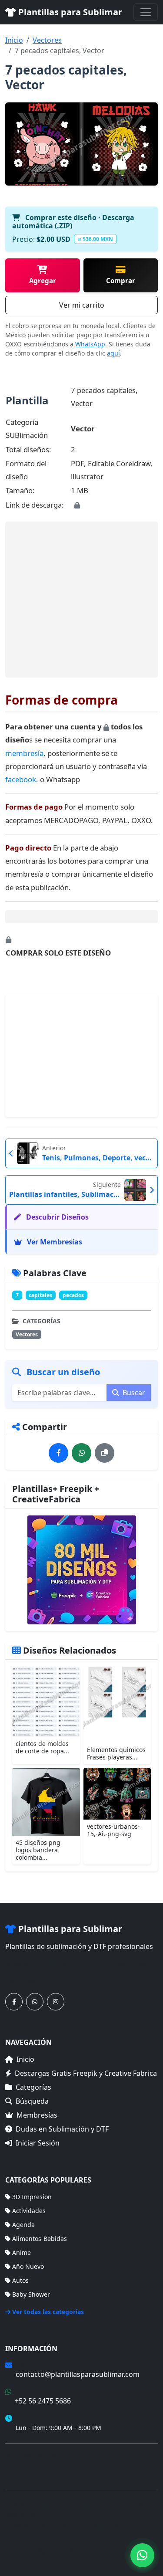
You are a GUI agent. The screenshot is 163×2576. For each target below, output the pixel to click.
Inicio (14, 40)
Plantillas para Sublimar (69, 12)
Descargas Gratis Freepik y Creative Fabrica (86, 2073)
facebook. (22, 779)
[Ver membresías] (81, 1570)
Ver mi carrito (82, 305)
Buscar (133, 1393)
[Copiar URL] (105, 1453)
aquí (113, 353)
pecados (73, 1295)
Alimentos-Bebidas (40, 2239)
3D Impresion (32, 2197)
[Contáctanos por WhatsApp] (35, 2002)
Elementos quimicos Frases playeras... (116, 1753)
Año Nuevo (28, 2266)
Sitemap (121, 2551)
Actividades (29, 2211)
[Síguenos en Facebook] (14, 2002)
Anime (22, 2252)
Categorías (33, 2087)
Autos (20, 2280)
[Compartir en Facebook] (58, 1453)
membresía (24, 753)
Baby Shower (31, 2294)
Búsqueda (32, 2101)
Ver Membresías (54, 1242)
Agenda (23, 2225)
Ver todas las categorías (48, 2312)
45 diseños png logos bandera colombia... (38, 1850)
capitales (40, 1295)
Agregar (43, 281)
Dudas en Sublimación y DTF (62, 2129)
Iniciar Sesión (38, 2143)
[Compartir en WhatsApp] (81, 1453)
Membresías (37, 2115)
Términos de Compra (36, 2455)
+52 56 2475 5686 (43, 2401)
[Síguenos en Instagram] (56, 2002)
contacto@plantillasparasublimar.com (78, 2374)
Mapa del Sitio (26, 2468)
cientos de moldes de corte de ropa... (42, 1747)
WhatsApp (90, 344)
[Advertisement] (83, 599)
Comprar (121, 281)
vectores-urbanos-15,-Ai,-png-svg (113, 1830)
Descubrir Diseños (57, 1217)
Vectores (47, 40)
